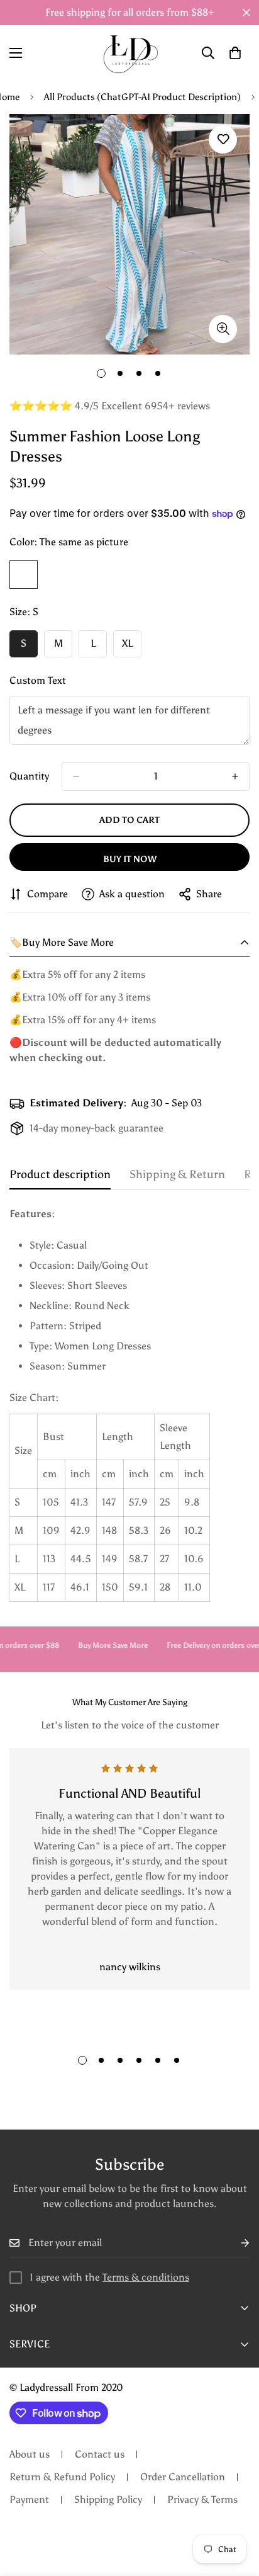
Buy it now (130, 859)
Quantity (29, 776)
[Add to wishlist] (223, 139)
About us (30, 2454)
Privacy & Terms (202, 2499)
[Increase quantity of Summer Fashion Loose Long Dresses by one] (235, 776)
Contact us (100, 2454)
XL (132, 647)
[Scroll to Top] (236, 2509)
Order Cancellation (183, 2477)
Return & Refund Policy (62, 2477)
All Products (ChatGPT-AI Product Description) (142, 97)
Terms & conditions (146, 2277)
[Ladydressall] (130, 53)
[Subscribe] (235, 2243)
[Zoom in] (223, 329)
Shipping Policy (108, 2499)
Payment (29, 2499)
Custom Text (38, 680)
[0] (235, 53)
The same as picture (24, 575)
